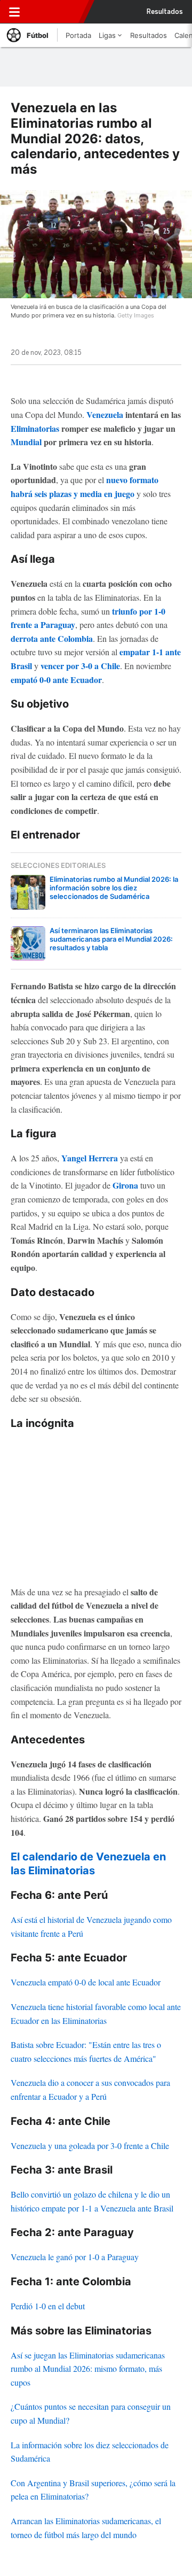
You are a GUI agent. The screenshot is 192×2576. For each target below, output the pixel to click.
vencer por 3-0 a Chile (80, 666)
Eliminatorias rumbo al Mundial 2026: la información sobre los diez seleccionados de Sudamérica (114, 888)
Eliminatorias (35, 428)
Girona (125, 1185)
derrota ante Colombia (52, 638)
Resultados (165, 12)
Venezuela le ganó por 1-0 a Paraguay (75, 2257)
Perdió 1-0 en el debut (48, 2306)
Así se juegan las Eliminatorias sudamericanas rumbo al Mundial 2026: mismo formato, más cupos (88, 2369)
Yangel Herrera (90, 1158)
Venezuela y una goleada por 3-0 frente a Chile (90, 2146)
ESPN (57, 12)
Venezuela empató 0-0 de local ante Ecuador (86, 1982)
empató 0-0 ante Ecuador (56, 680)
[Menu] (14, 12)
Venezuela (105, 414)
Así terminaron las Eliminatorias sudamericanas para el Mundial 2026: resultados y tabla (111, 939)
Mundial (26, 442)
